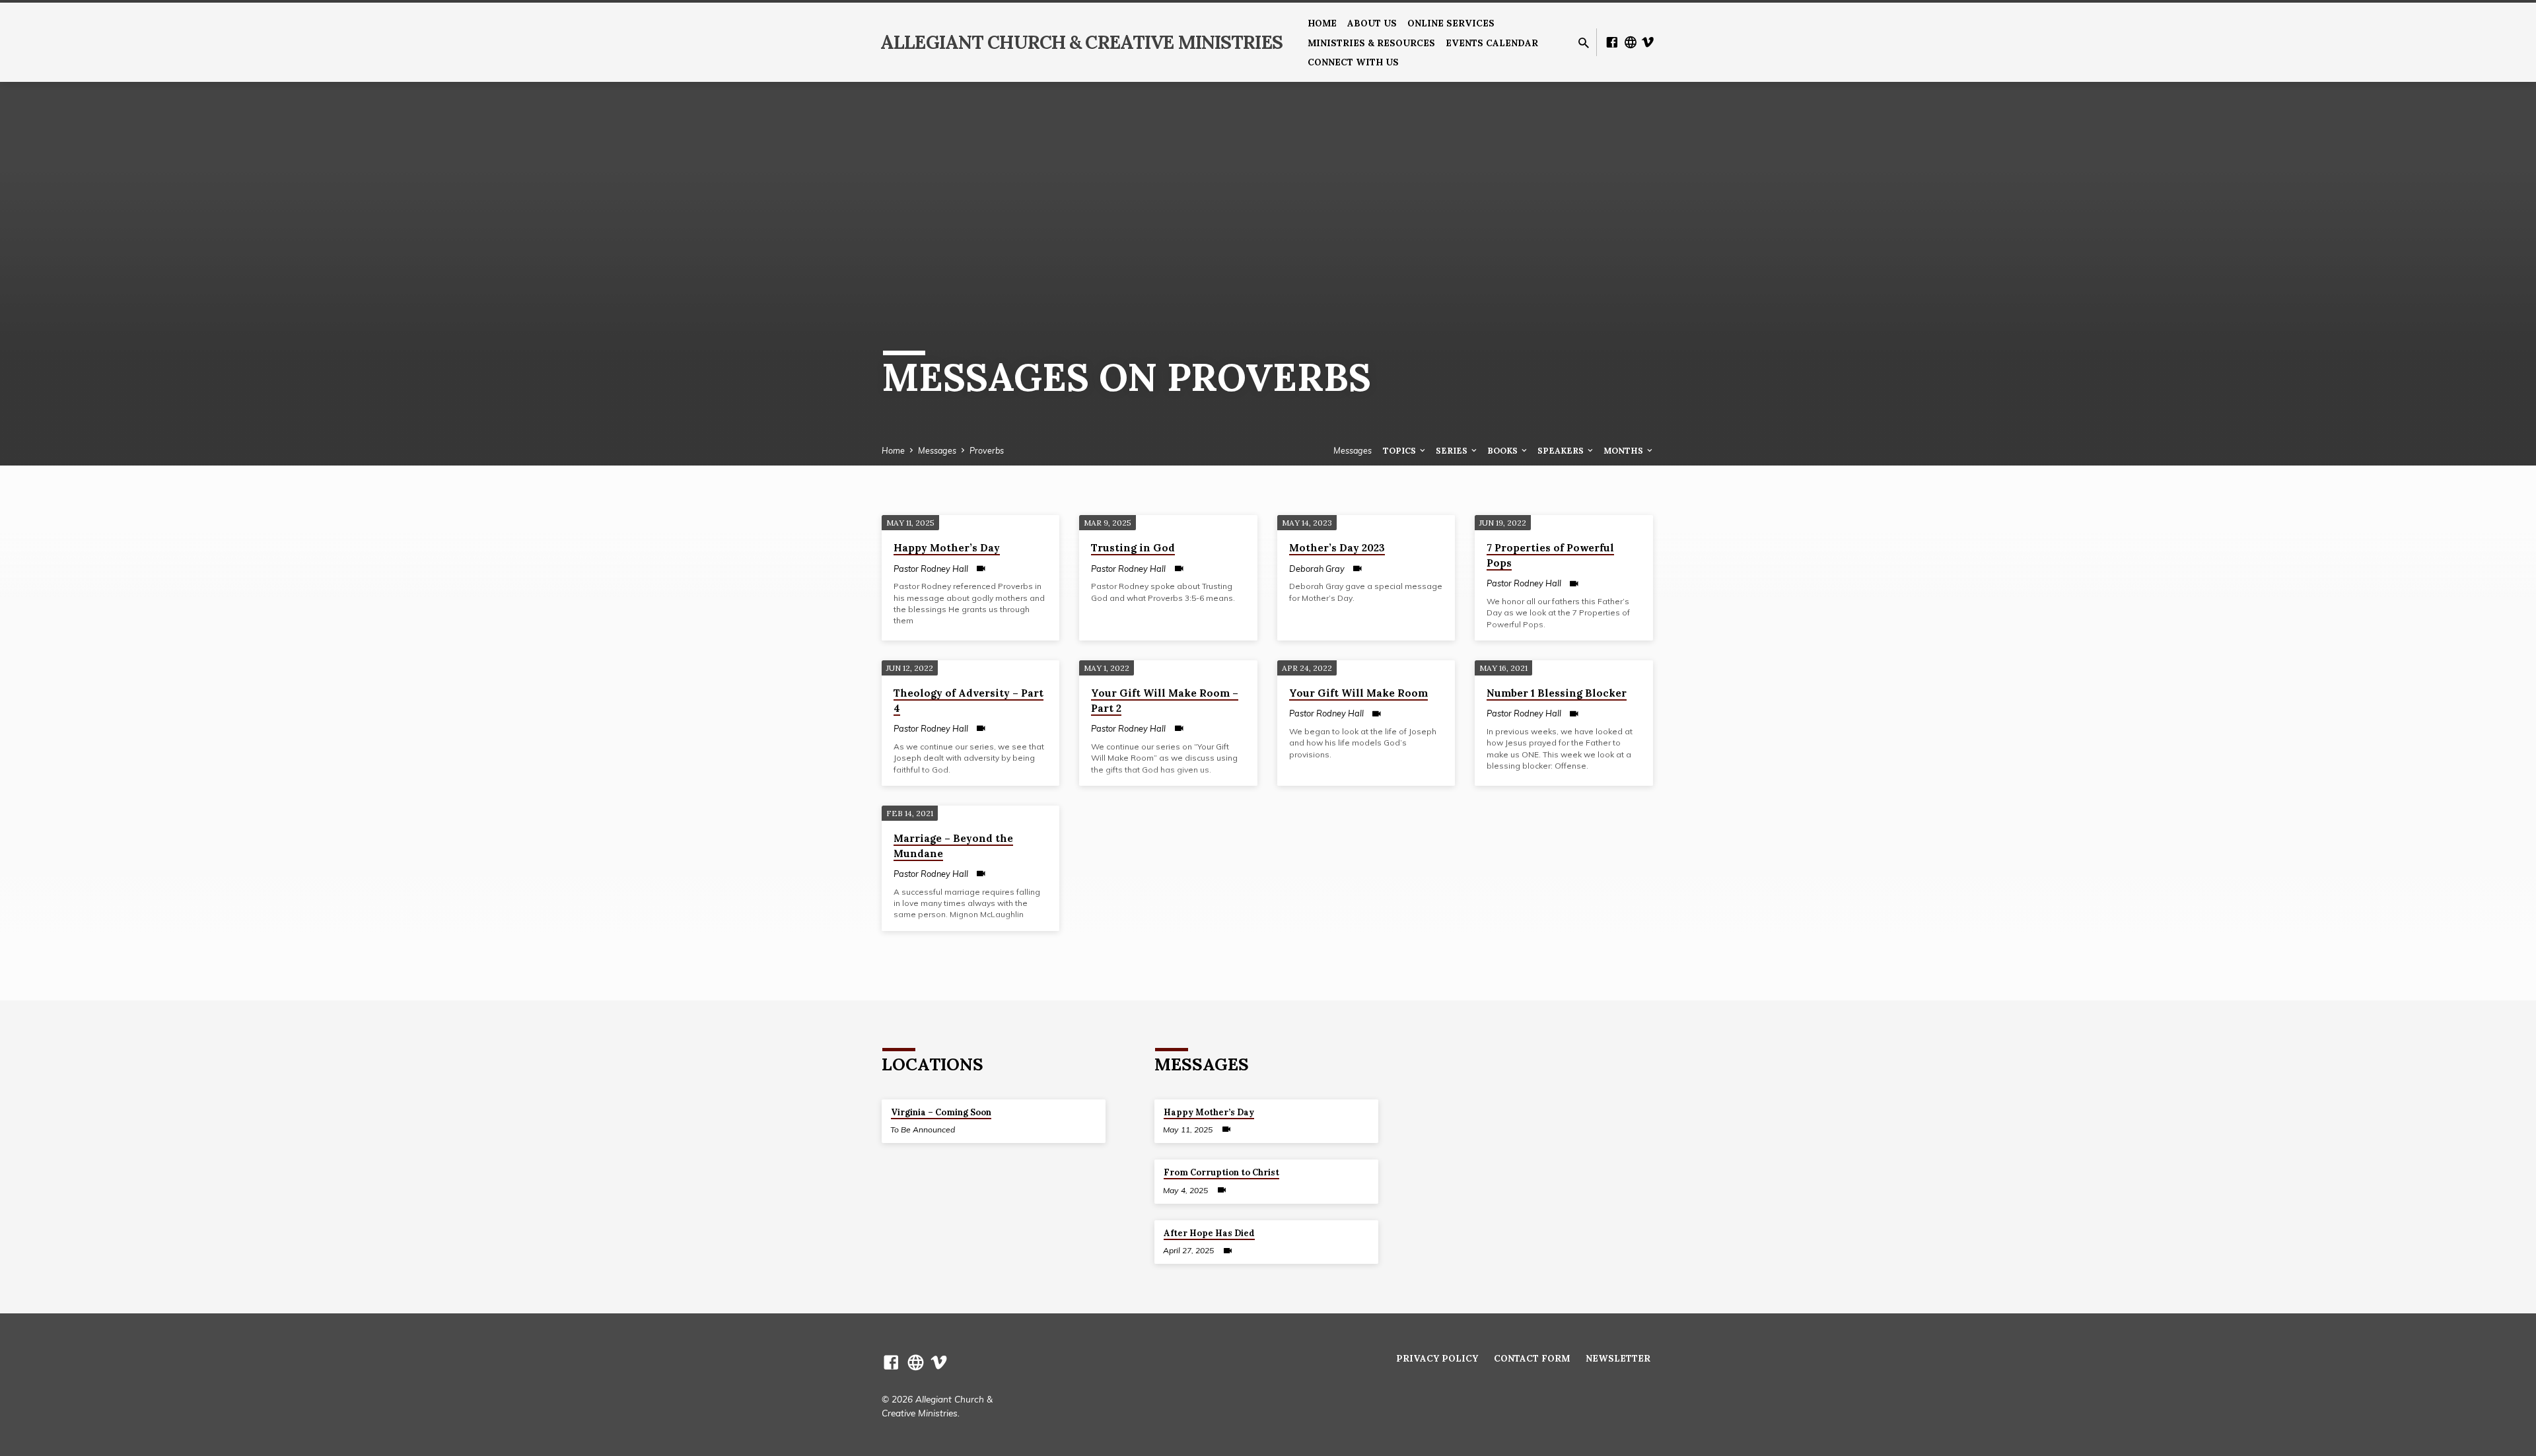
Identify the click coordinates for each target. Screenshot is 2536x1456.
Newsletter (1618, 1358)
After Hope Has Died (1209, 1233)
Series (1453, 450)
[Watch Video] (981, 568)
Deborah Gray (1317, 569)
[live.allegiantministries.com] (1631, 42)
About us (1372, 23)
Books (1503, 450)
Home (1322, 23)
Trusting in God (1133, 548)
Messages (937, 450)
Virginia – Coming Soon (941, 1112)
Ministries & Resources (1371, 43)
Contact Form (1532, 1358)
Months (1624, 450)
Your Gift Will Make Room (1358, 693)
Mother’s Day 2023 (1337, 548)
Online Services (1451, 23)
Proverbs (987, 450)
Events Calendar (1492, 43)
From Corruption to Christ (1221, 1172)
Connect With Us (1353, 62)
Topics (1400, 450)
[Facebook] (1612, 42)
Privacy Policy (1437, 1358)
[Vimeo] (1648, 42)
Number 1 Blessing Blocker (1557, 693)
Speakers (1562, 450)
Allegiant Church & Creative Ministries (1081, 42)
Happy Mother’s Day (947, 548)
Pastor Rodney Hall (931, 569)
